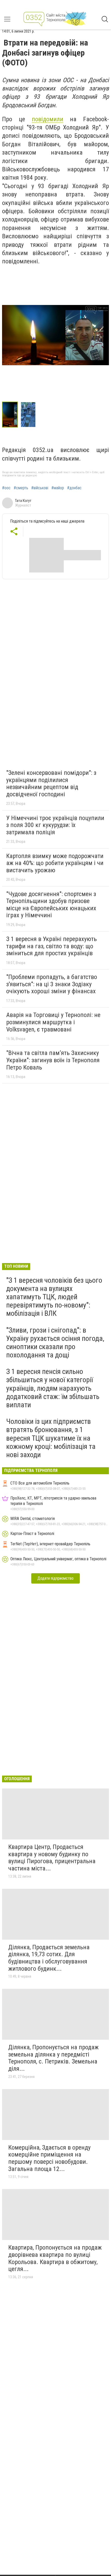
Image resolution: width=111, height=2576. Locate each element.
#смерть (21, 488)
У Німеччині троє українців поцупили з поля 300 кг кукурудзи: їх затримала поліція (55, 825)
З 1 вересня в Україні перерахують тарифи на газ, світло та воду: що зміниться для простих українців (51, 946)
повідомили (47, 119)
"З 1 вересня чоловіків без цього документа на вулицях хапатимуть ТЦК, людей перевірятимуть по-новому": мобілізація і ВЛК (54, 1297)
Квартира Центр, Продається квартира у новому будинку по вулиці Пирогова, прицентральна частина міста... (52, 1858)
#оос (6, 488)
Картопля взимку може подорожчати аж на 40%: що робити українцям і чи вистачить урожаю (55, 863)
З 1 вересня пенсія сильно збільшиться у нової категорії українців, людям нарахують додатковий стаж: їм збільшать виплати (53, 1388)
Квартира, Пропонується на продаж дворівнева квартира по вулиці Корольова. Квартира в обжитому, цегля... (55, 2258)
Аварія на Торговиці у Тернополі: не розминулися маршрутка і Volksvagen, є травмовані (53, 1022)
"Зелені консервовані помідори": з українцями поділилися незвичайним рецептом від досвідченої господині (51, 783)
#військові (40, 488)
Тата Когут (23, 501)
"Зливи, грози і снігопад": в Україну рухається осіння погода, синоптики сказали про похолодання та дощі (55, 1343)
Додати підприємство (55, 1578)
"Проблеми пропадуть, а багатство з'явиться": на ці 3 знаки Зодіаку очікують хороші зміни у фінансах (52, 984)
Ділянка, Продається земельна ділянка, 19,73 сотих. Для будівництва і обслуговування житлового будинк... (49, 1958)
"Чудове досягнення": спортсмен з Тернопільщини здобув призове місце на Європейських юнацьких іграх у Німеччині (51, 905)
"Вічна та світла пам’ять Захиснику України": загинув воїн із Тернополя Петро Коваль (53, 1060)
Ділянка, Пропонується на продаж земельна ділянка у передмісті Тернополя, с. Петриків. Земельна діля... (53, 2058)
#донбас (74, 488)
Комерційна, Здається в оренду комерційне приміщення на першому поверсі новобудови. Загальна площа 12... (49, 2158)
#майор (58, 488)
